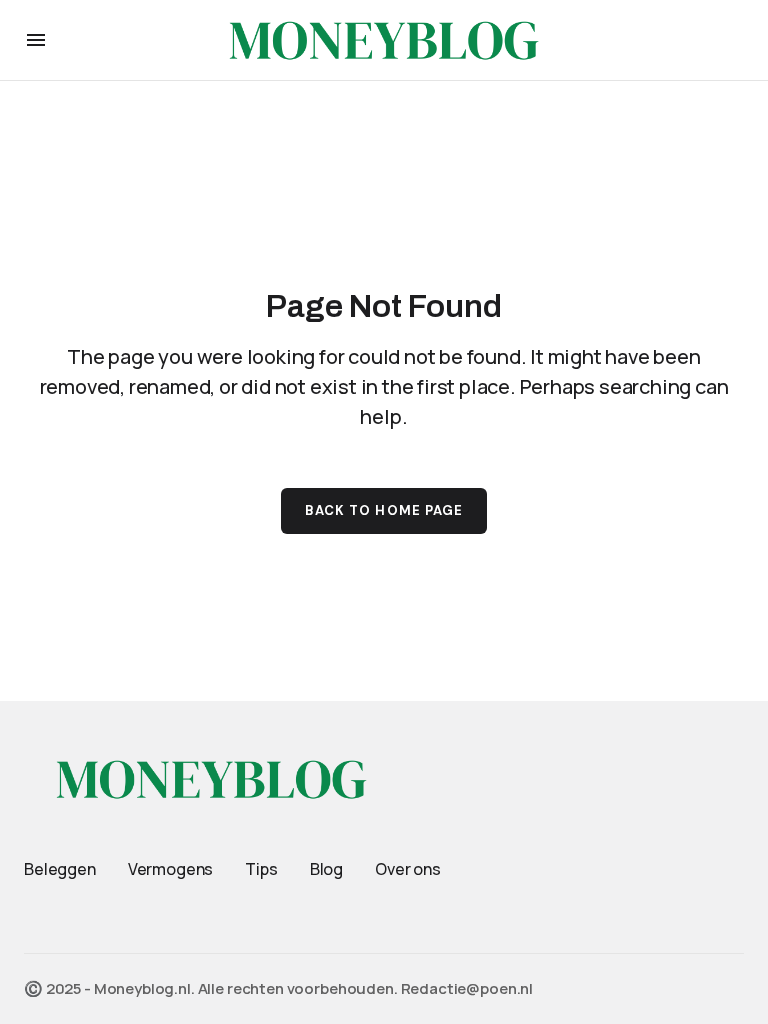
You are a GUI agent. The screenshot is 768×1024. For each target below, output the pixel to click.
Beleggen (60, 869)
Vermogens (171, 869)
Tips (261, 869)
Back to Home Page (384, 510)
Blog (326, 869)
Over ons (408, 869)
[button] (36, 40)
